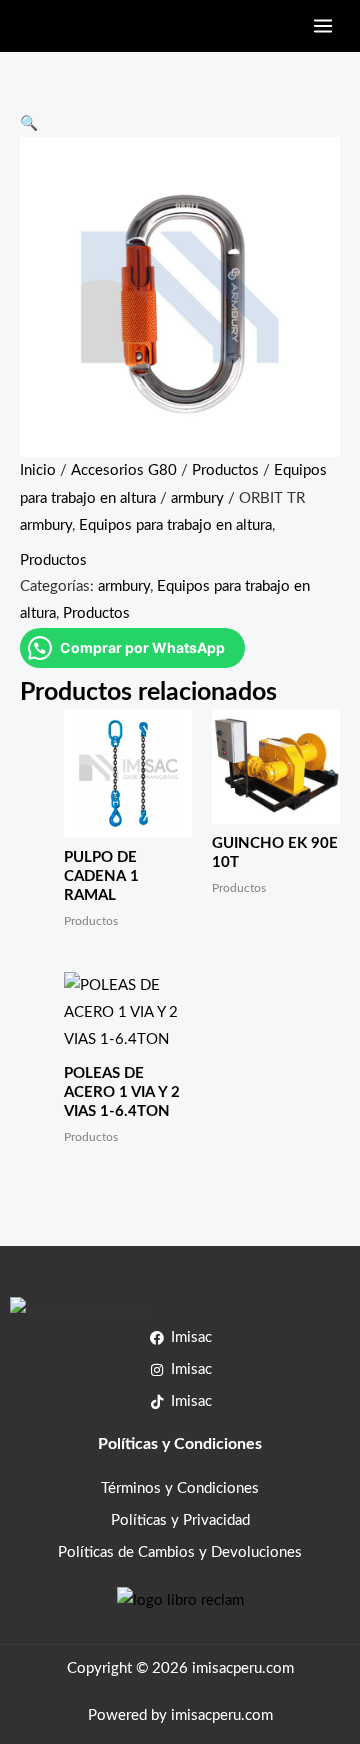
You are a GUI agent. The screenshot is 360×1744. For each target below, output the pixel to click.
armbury (197, 498)
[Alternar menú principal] (323, 26)
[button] (29, 123)
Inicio (38, 470)
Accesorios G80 (124, 470)
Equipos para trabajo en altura (175, 525)
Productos (225, 470)
